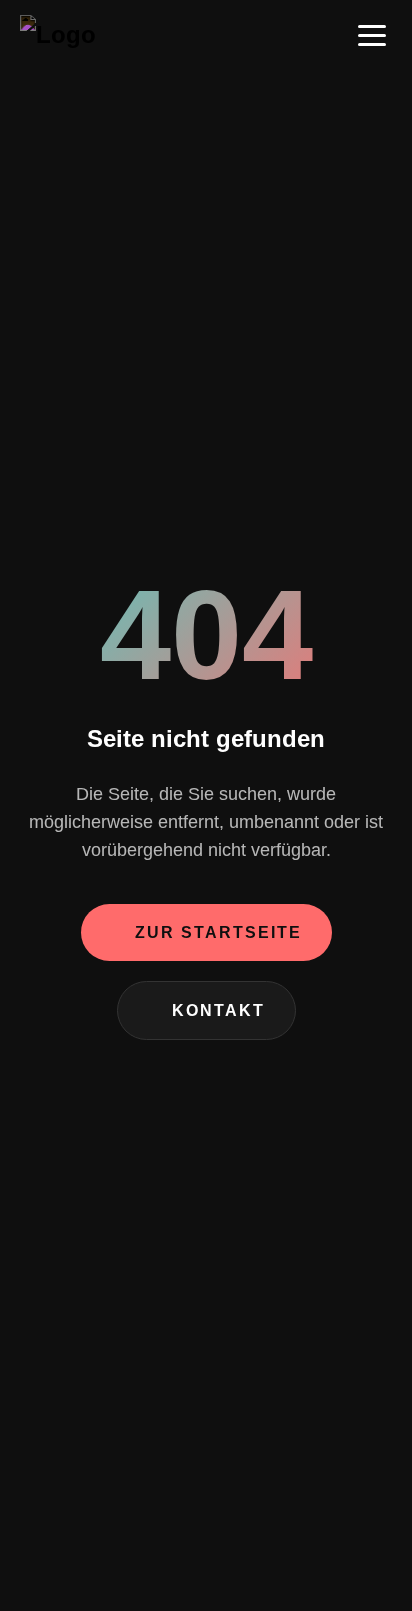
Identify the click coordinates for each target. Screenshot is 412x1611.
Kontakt (218, 1010)
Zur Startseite (218, 932)
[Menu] (372, 35)
